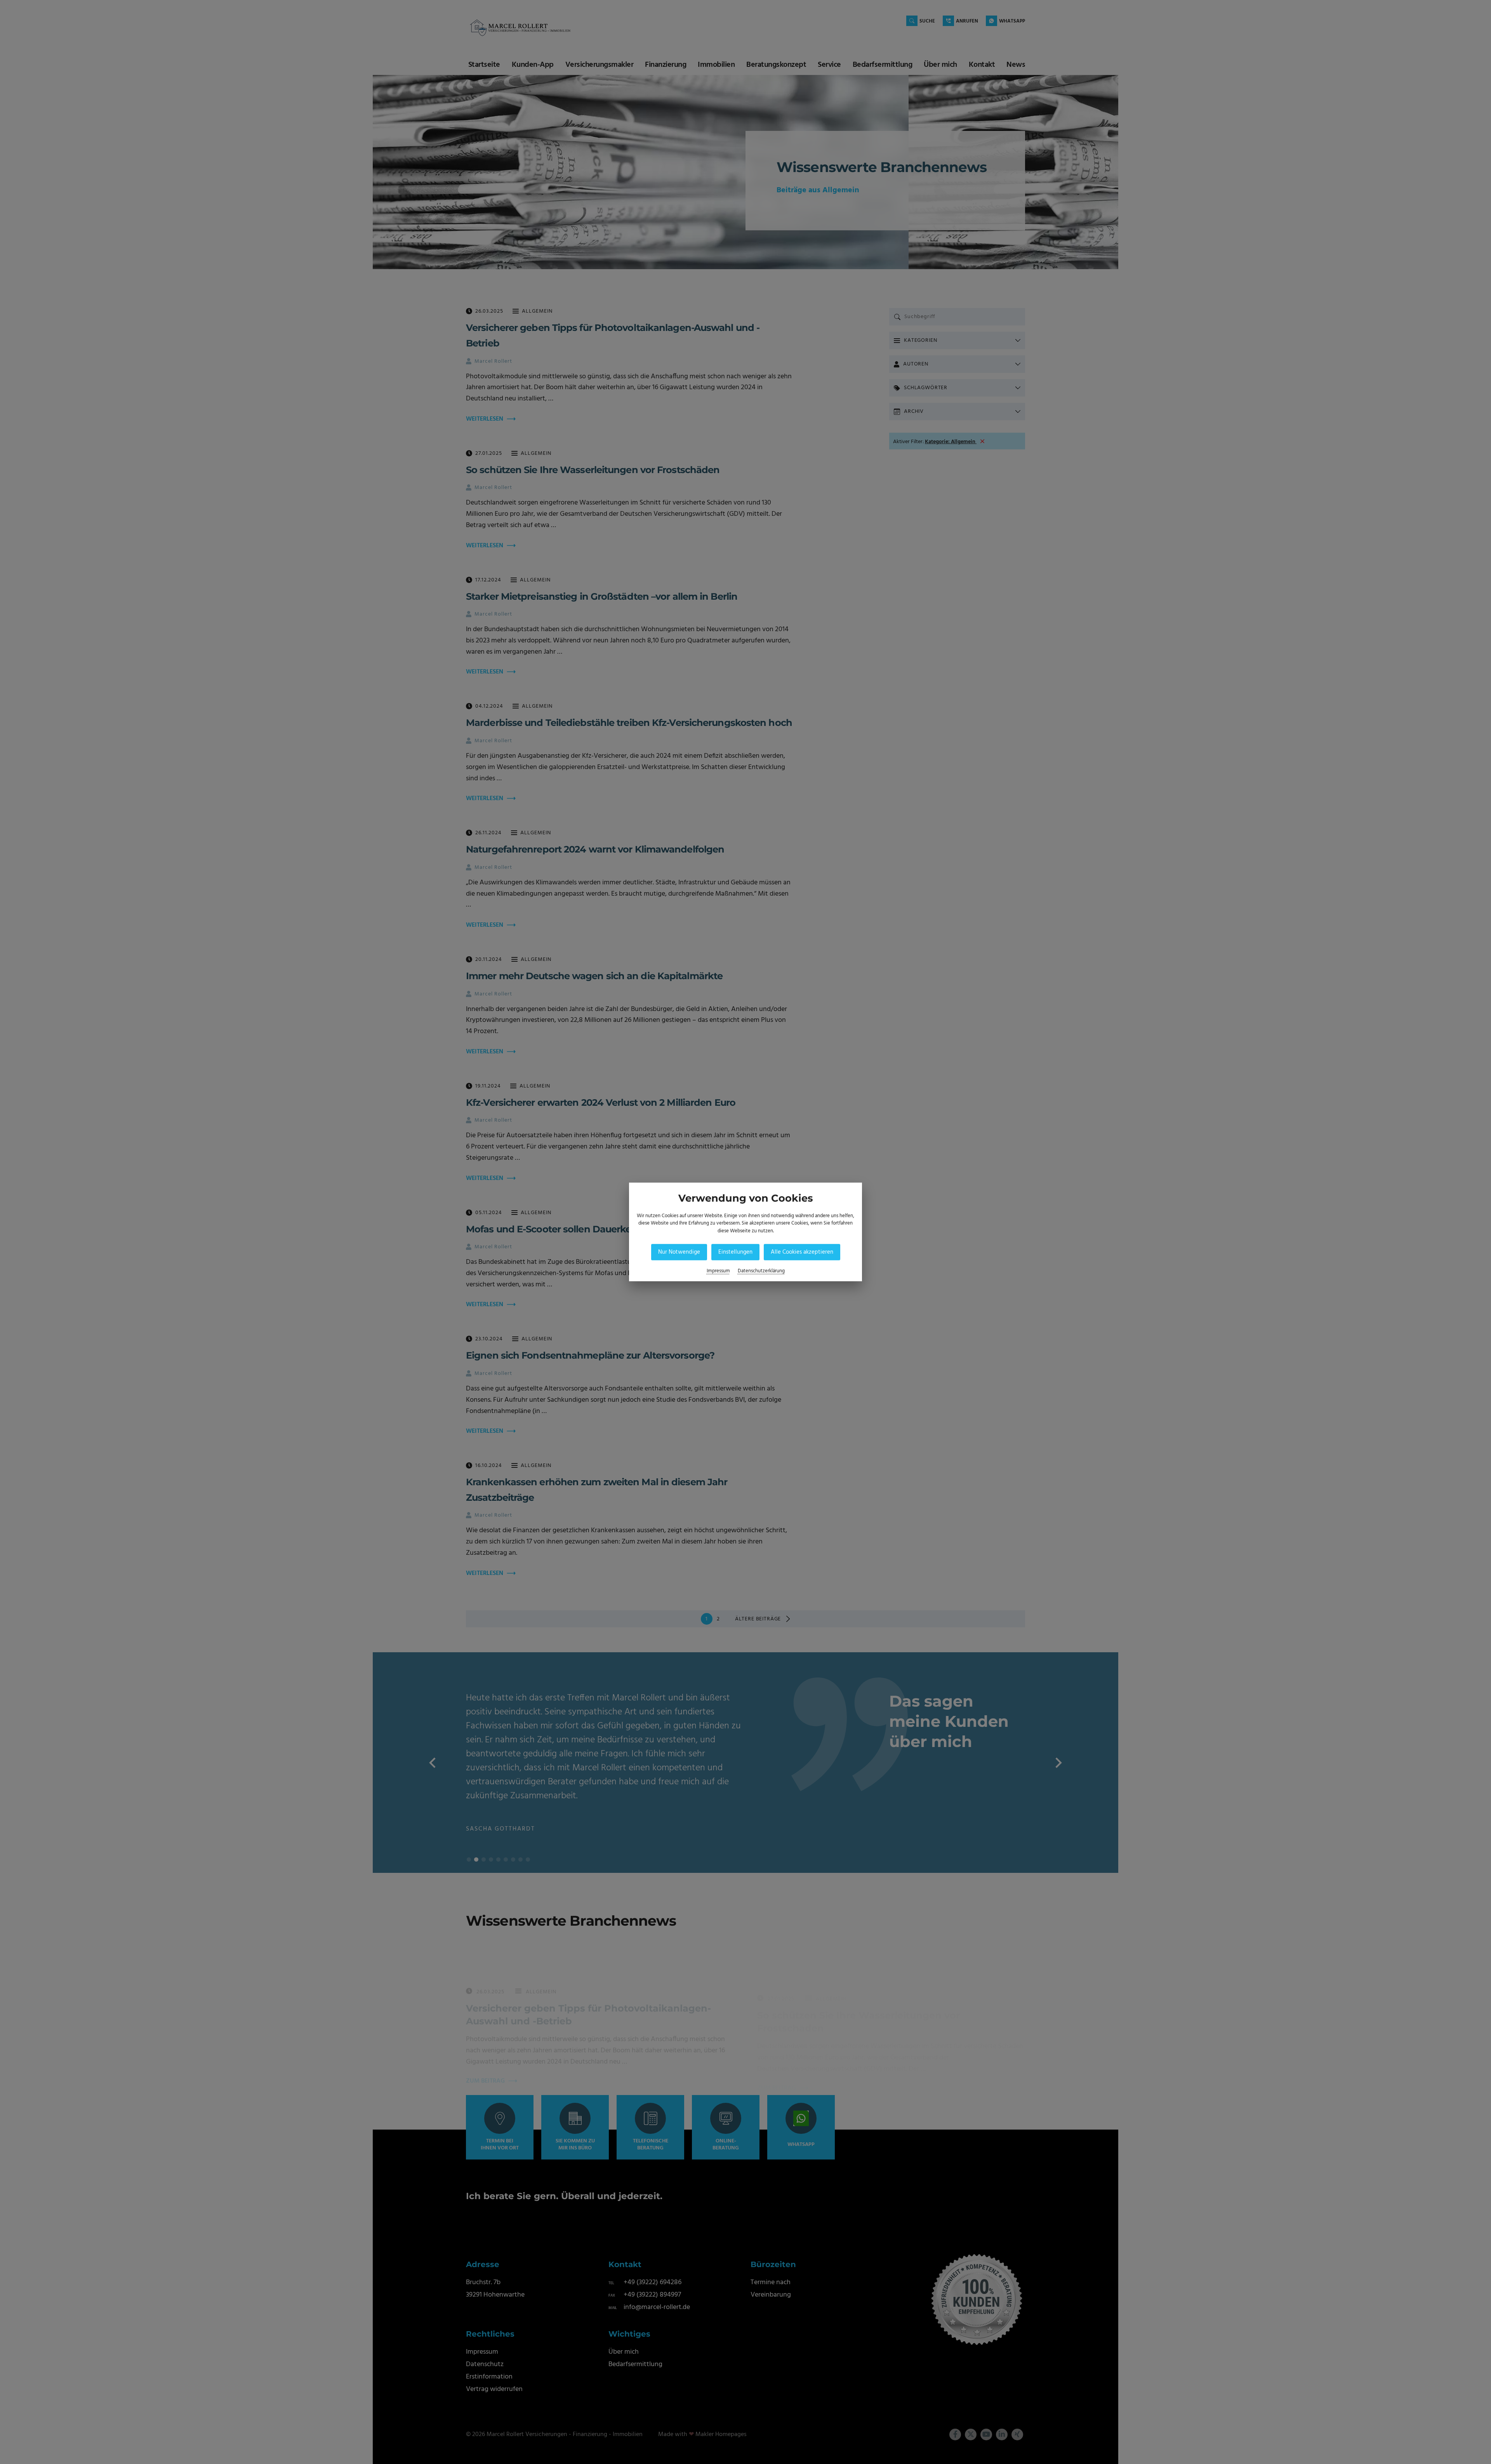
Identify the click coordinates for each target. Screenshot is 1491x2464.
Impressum (718, 1271)
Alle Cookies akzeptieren (802, 1252)
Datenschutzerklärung (761, 1271)
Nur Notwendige (679, 1252)
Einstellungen (735, 1252)
